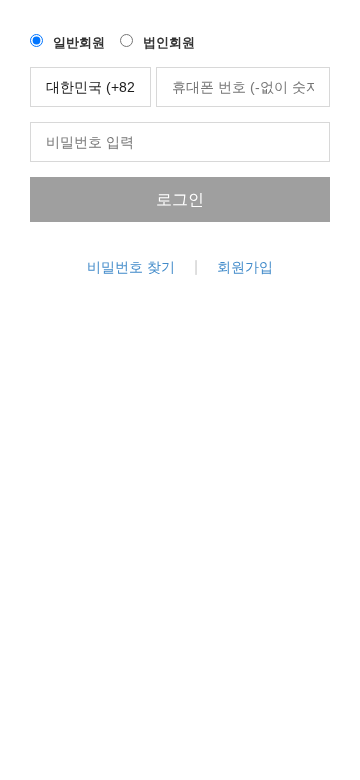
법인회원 (169, 42)
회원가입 (245, 267)
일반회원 (79, 42)
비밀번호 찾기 (131, 267)
